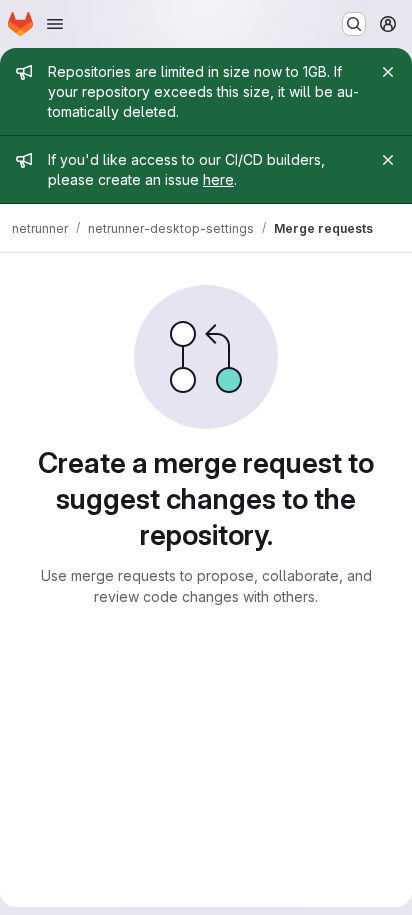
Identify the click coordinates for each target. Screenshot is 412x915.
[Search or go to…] (354, 24)
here (218, 179)
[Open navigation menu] (55, 24)
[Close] (388, 72)
